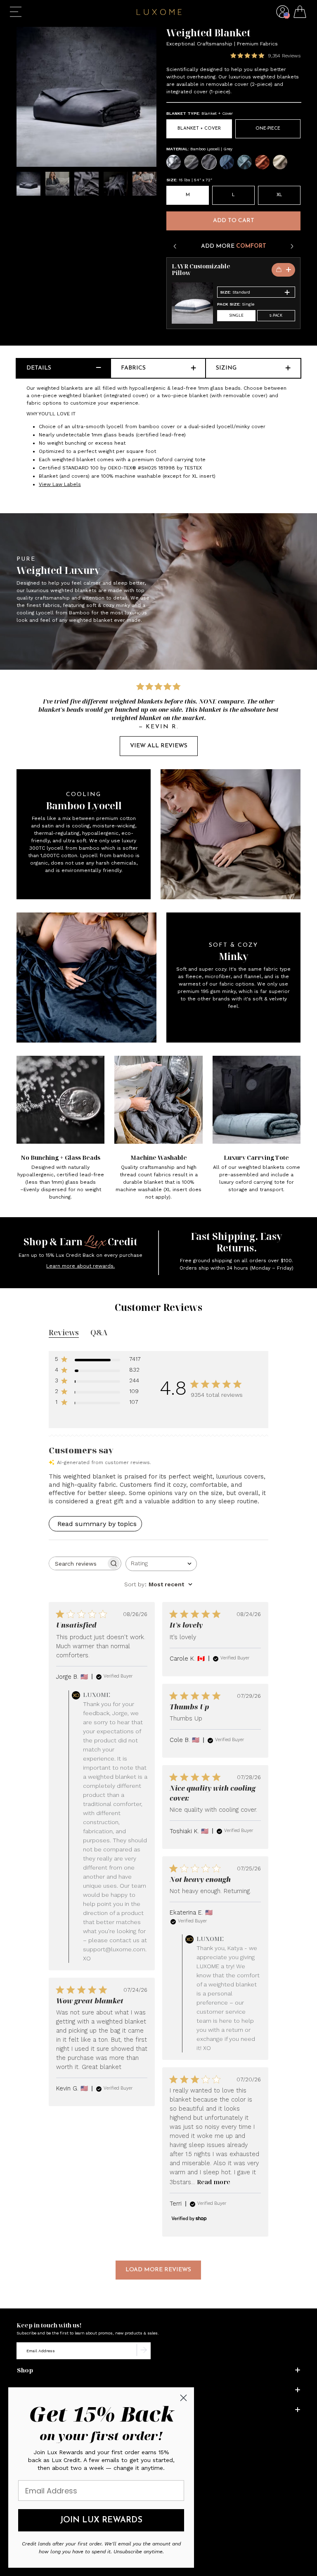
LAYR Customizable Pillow (201, 270)
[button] (283, 18)
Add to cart (234, 221)
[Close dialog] (183, 2398)
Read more (214, 2182)
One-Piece (268, 129)
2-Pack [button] (276, 316)
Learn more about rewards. (80, 1266)
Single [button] (236, 316)
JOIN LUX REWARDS (101, 2520)
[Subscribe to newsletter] (144, 2351)
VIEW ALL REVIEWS (159, 746)
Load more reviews (158, 2270)
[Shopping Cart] (300, 13)
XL (279, 195)
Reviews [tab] (64, 1332)
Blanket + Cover (199, 129)
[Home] (159, 13)
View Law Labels (60, 484)
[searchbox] (78, 1563)
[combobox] (161, 1564)
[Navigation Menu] (16, 12)
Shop (25, 2370)
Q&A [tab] (99, 1332)
